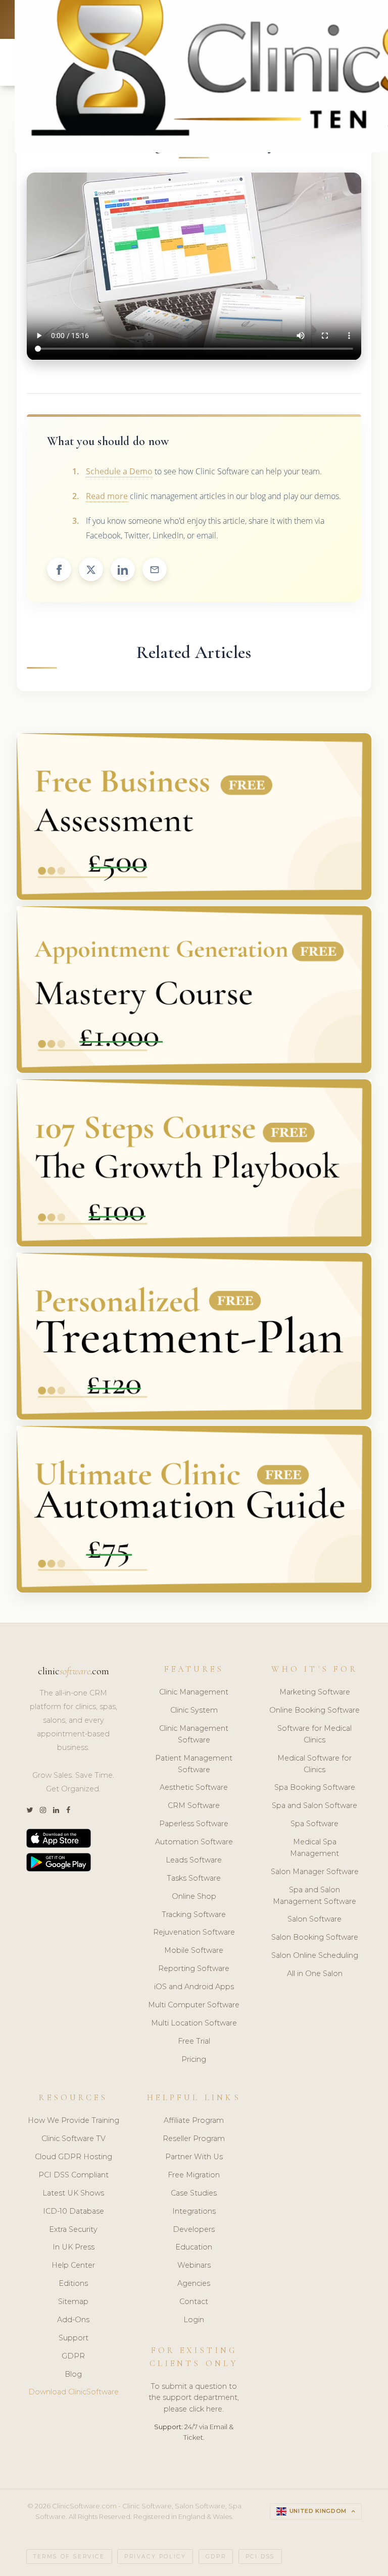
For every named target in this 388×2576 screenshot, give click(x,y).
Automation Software (194, 1842)
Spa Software (314, 1824)
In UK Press (74, 2247)
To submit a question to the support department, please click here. (194, 2398)
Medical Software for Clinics (314, 1764)
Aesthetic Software (194, 1787)
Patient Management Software (194, 1764)
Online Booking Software (314, 1710)
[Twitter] (30, 1810)
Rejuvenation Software (194, 1932)
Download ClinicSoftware (74, 2392)
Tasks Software (194, 1878)
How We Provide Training (74, 2120)
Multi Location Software (194, 2023)
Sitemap (73, 2301)
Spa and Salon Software (314, 1805)
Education (194, 2247)
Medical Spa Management (314, 1848)
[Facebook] (68, 1810)
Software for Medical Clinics (314, 1734)
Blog (73, 2374)
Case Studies (194, 2193)
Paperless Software (194, 1824)
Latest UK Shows (73, 2193)
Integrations (194, 2211)
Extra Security (73, 2229)
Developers (194, 2229)
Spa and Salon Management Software (314, 1896)
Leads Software (194, 1860)
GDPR (73, 2356)
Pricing (194, 2059)
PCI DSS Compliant (74, 2175)
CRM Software (194, 1805)
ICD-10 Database (74, 2211)
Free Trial (194, 2041)
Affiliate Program (194, 2120)
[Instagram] (43, 1810)
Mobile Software (194, 1950)
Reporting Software (194, 1968)
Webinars (194, 2265)
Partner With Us (194, 2157)
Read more (107, 496)
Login (194, 2320)
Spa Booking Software (315, 1787)
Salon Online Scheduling (315, 1955)
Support (74, 2338)
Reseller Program (194, 2139)
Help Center (73, 2265)
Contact (194, 2301)
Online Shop (194, 1896)
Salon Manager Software (315, 1872)
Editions (73, 2283)
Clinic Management (194, 1692)
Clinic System (194, 1710)
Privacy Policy (155, 2557)
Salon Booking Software (315, 1937)
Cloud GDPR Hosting (74, 2157)
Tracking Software (194, 1914)
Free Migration (194, 2175)
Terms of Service (69, 2557)
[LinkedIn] (56, 1810)
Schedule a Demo (119, 471)
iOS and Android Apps (194, 1987)
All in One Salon (315, 1974)
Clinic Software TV (74, 2139)
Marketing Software (315, 1692)
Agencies (194, 2283)
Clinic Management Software (194, 1734)
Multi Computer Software (194, 2005)
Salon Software (314, 1919)
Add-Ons (73, 2320)
